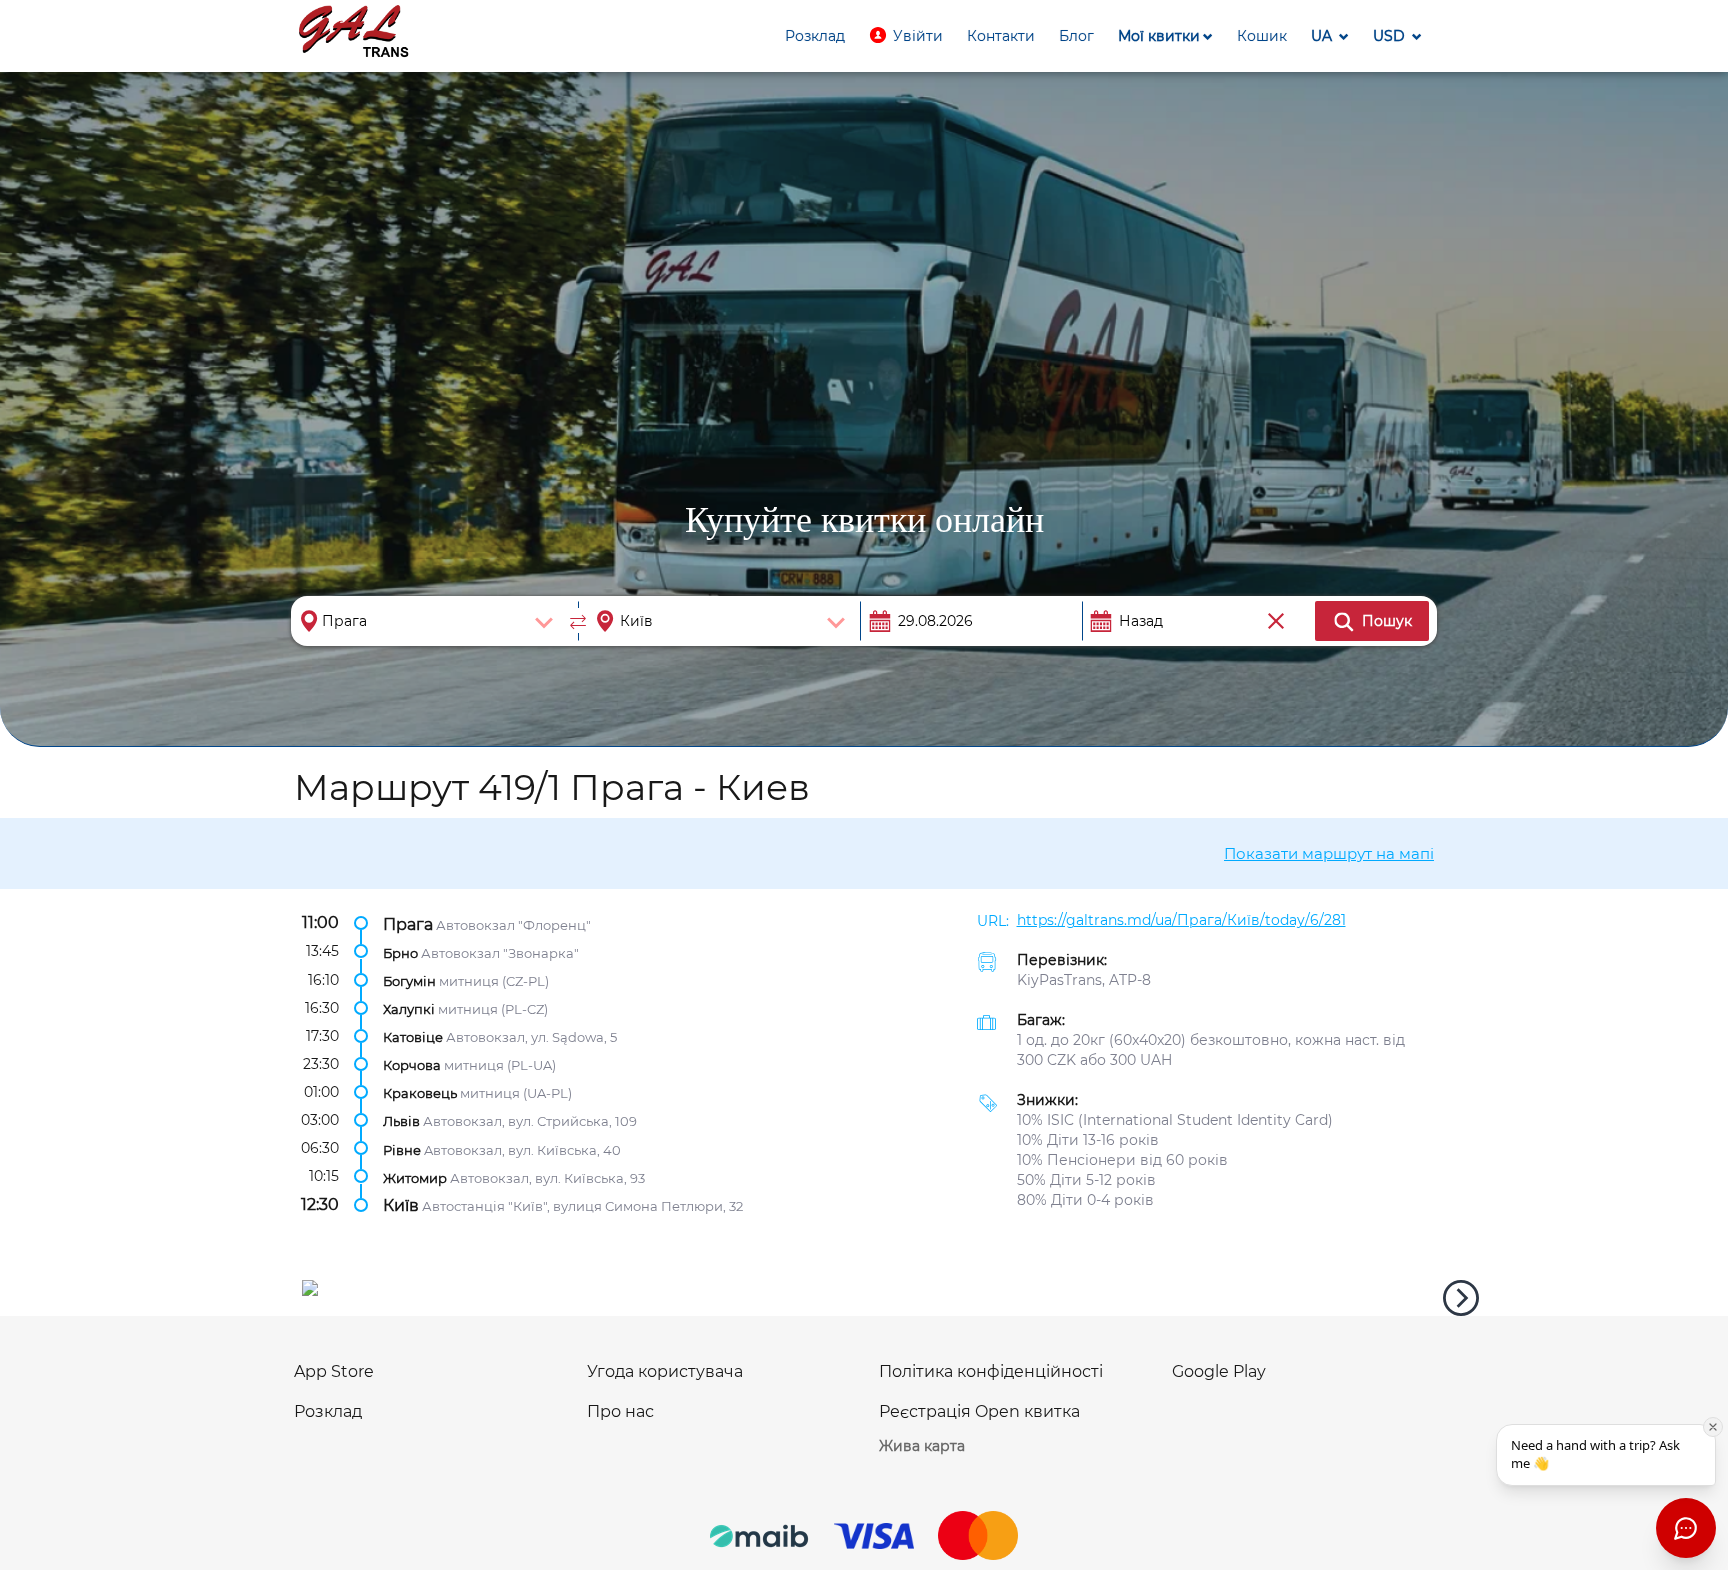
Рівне (402, 1149)
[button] (906, 36)
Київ (401, 1204)
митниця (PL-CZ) (493, 1009)
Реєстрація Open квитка (979, 1411)
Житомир (415, 1177)
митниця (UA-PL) (516, 1093)
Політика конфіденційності (991, 1371)
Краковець (420, 1093)
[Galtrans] (354, 33)
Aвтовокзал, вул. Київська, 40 (522, 1149)
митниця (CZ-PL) (494, 980)
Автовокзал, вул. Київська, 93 (547, 1177)
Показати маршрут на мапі (1329, 853)
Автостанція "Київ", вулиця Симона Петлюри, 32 (582, 1205)
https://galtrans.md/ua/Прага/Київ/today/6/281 (1181, 920)
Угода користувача (665, 1371)
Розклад (328, 1411)
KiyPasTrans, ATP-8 (1084, 980)
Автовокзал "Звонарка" (500, 952)
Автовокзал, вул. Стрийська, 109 (530, 1121)
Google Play (1219, 1371)
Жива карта (922, 1446)
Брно (400, 952)
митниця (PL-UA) (500, 1065)
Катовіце (413, 1037)
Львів (401, 1121)
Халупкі (409, 1009)
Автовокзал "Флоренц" (513, 924)
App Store (334, 1371)
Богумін (409, 980)
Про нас (620, 1411)
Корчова (412, 1065)
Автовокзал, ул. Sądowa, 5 (531, 1037)
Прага (408, 923)
